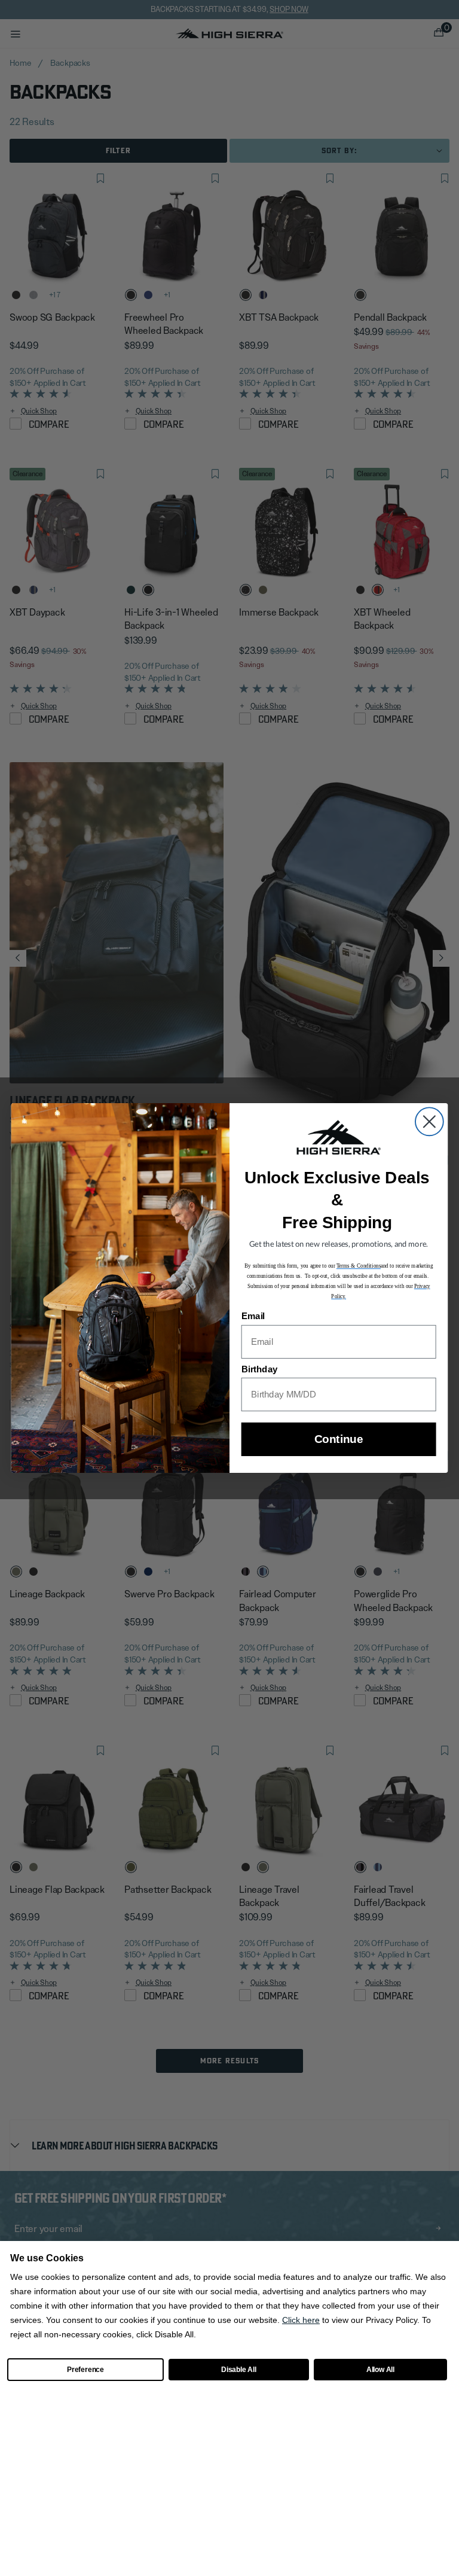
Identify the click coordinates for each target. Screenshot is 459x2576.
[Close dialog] (429, 1121)
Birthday (260, 1369)
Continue (339, 1440)
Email (253, 1317)
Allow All (380, 2370)
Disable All (238, 2370)
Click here (301, 2320)
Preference (85, 2370)
